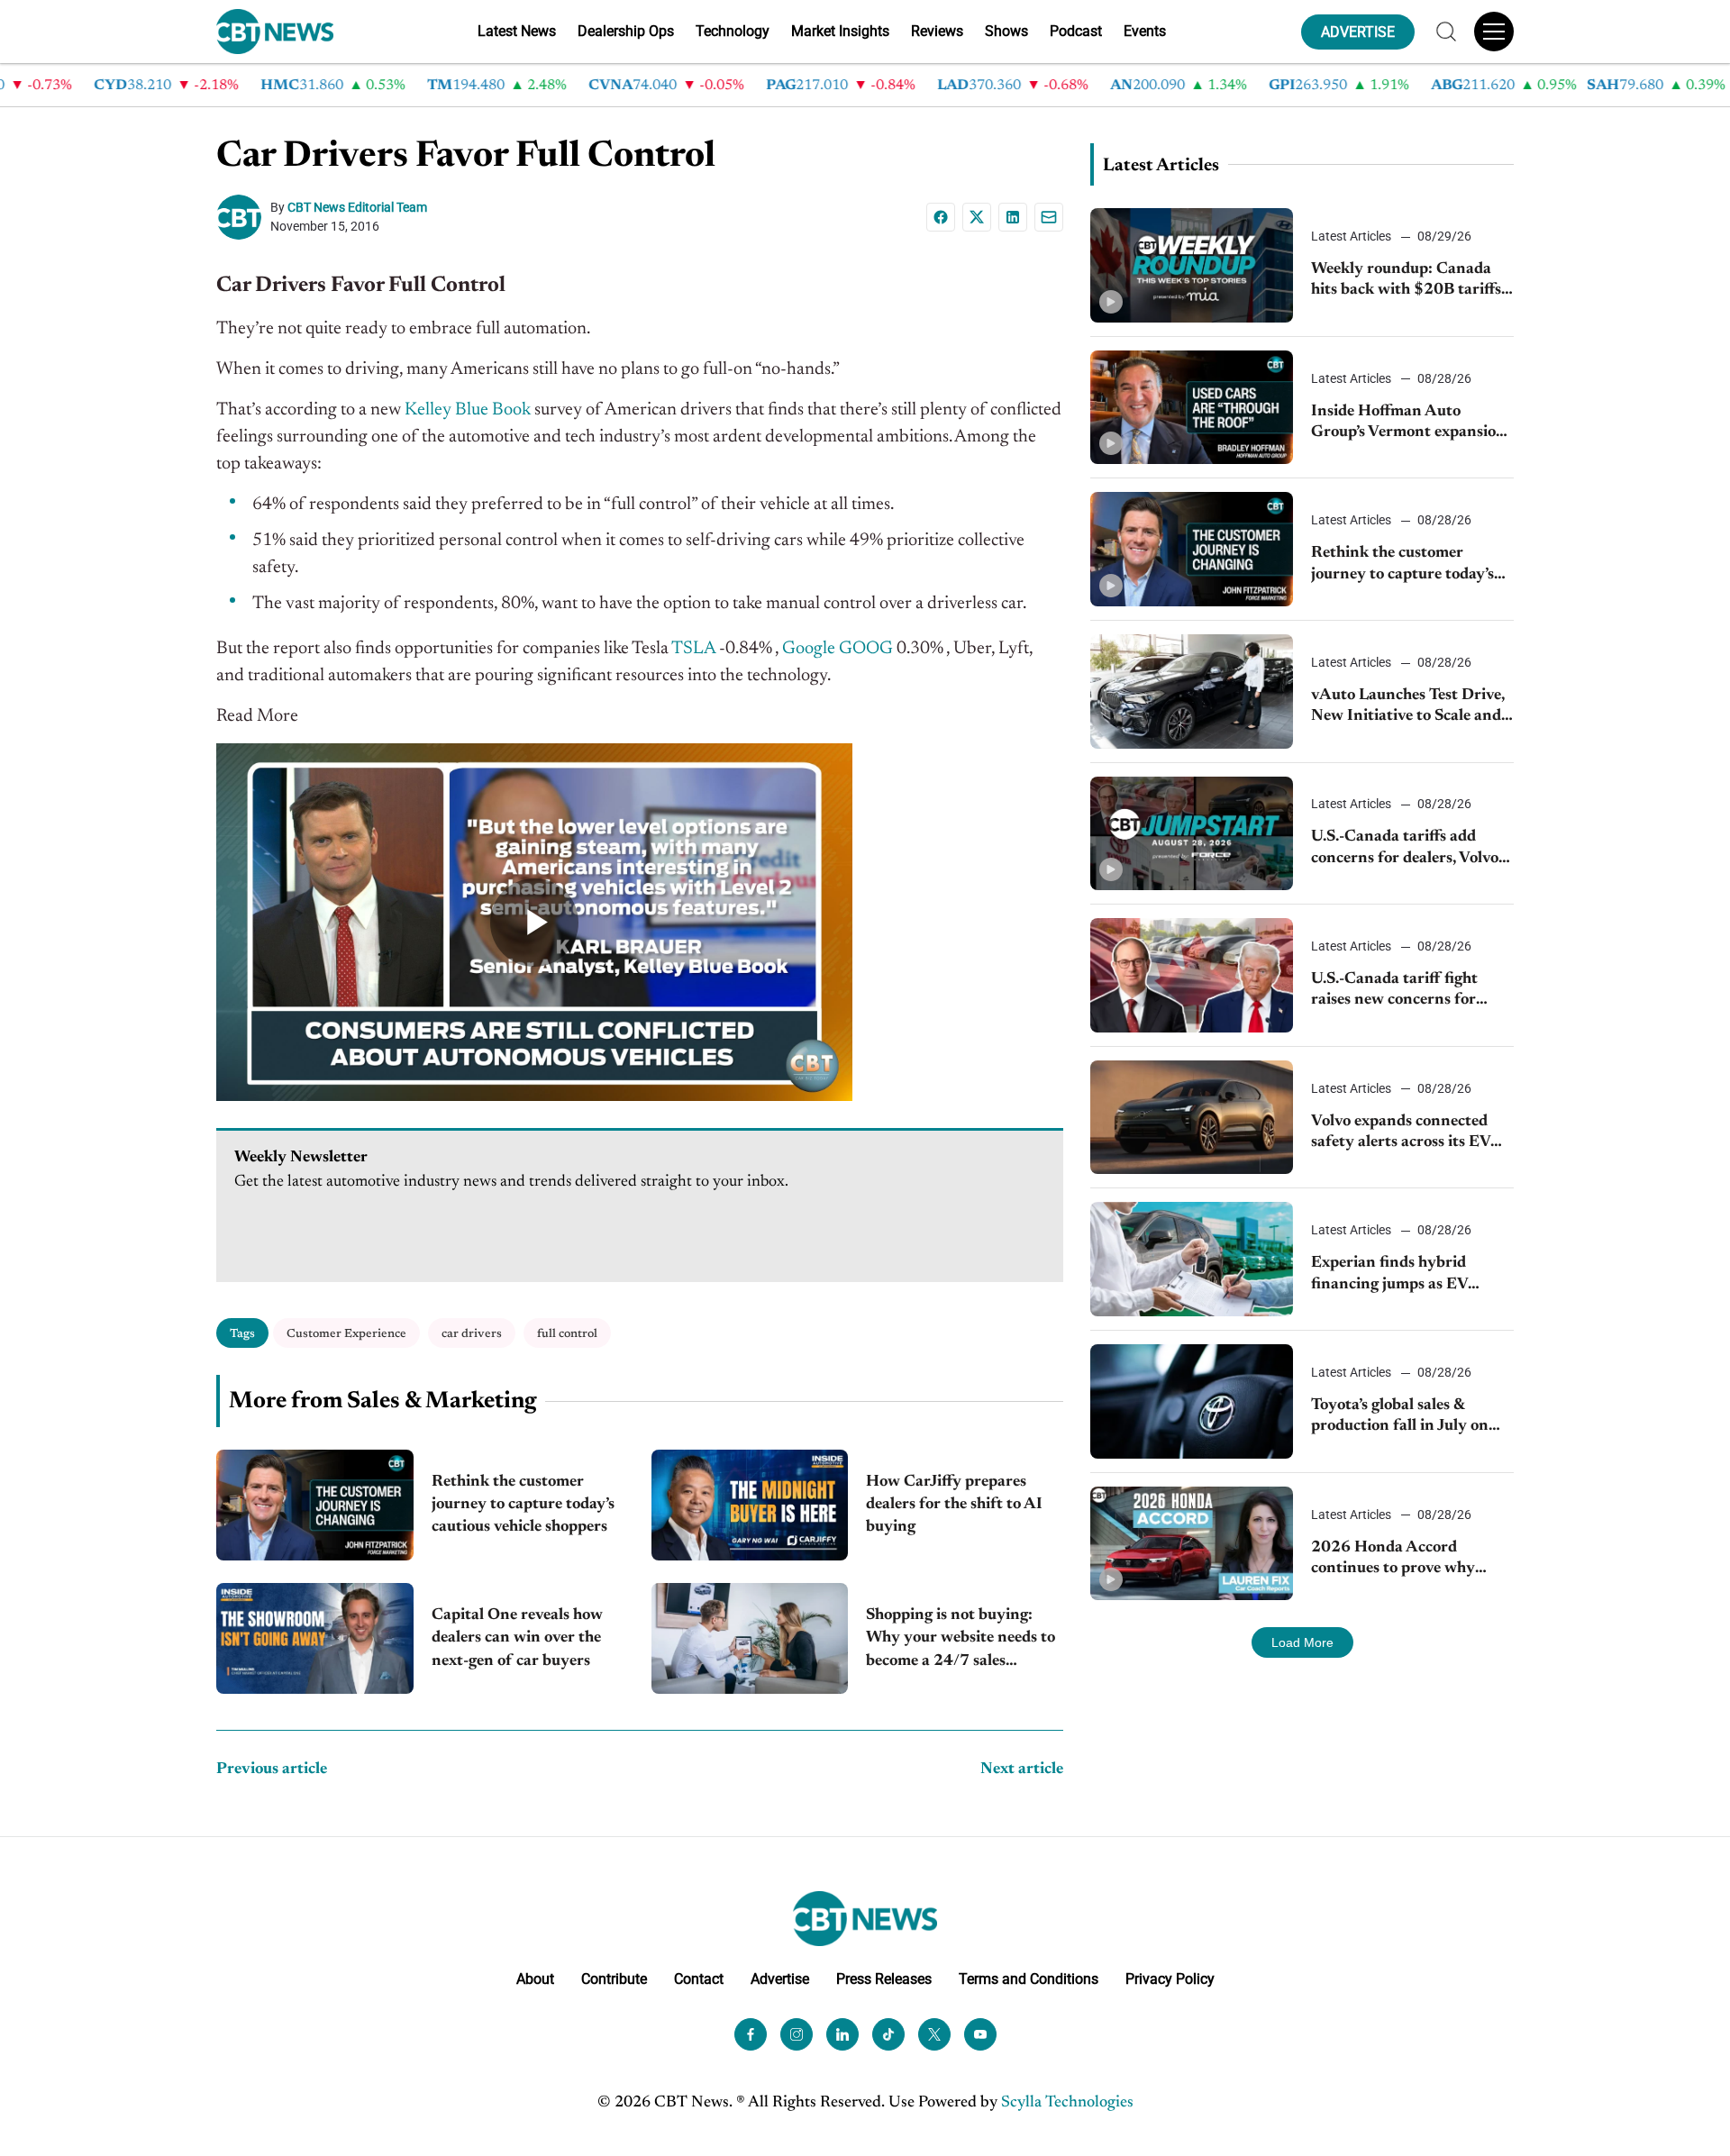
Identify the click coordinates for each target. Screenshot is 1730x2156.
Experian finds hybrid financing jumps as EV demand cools (1389, 1275)
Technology (733, 31)
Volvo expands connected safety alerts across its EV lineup (1401, 1134)
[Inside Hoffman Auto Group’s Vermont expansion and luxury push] (1192, 408)
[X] (977, 217)
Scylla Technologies (1067, 2103)
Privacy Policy (1170, 1979)
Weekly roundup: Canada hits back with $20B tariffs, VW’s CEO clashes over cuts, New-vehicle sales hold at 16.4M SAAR (1410, 282)
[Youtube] (980, 2034)
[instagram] (797, 2034)
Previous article (272, 1769)
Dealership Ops (626, 31)
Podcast (1076, 31)
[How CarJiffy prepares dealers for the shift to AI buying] (750, 1505)
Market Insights (840, 31)
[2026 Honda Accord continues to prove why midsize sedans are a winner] (1192, 1544)
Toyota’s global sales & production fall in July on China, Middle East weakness (1400, 1418)
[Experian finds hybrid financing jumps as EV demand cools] (1192, 1259)
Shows (1006, 31)
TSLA (693, 649)
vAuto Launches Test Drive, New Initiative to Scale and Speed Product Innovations (1409, 708)
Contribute (614, 1979)
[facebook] (751, 2034)
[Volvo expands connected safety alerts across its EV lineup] (1192, 1118)
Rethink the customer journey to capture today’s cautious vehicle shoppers (523, 1505)
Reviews (937, 31)
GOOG (866, 649)
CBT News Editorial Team (357, 207)
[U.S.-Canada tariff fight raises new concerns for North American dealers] (1192, 975)
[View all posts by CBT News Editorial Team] (243, 217)
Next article (1022, 1769)
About (535, 1979)
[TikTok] (888, 2034)
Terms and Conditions (1029, 1979)
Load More (1302, 1642)
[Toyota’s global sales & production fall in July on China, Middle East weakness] (1192, 1401)
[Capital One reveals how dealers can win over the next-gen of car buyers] (315, 1638)
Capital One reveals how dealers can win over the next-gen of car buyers (517, 1638)
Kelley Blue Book (468, 410)
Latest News (517, 31)
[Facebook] (941, 217)
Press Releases (884, 1979)
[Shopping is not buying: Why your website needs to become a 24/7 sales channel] (750, 1638)
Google (809, 649)
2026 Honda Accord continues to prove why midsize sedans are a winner (1409, 1560)
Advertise (780, 1979)
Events (1145, 31)
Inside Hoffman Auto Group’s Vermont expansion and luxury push (1408, 424)
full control (567, 1334)
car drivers (472, 1334)
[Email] (1049, 217)
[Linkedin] (1013, 217)
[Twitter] (934, 2034)
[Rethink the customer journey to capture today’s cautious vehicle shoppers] (315, 1505)
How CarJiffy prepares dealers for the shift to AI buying (954, 1505)
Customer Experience (346, 1334)
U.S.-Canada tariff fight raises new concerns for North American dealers (1396, 992)
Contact (699, 1979)
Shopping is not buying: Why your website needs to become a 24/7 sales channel (961, 1640)
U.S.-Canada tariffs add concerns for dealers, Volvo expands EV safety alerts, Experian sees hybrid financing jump (1405, 849)
